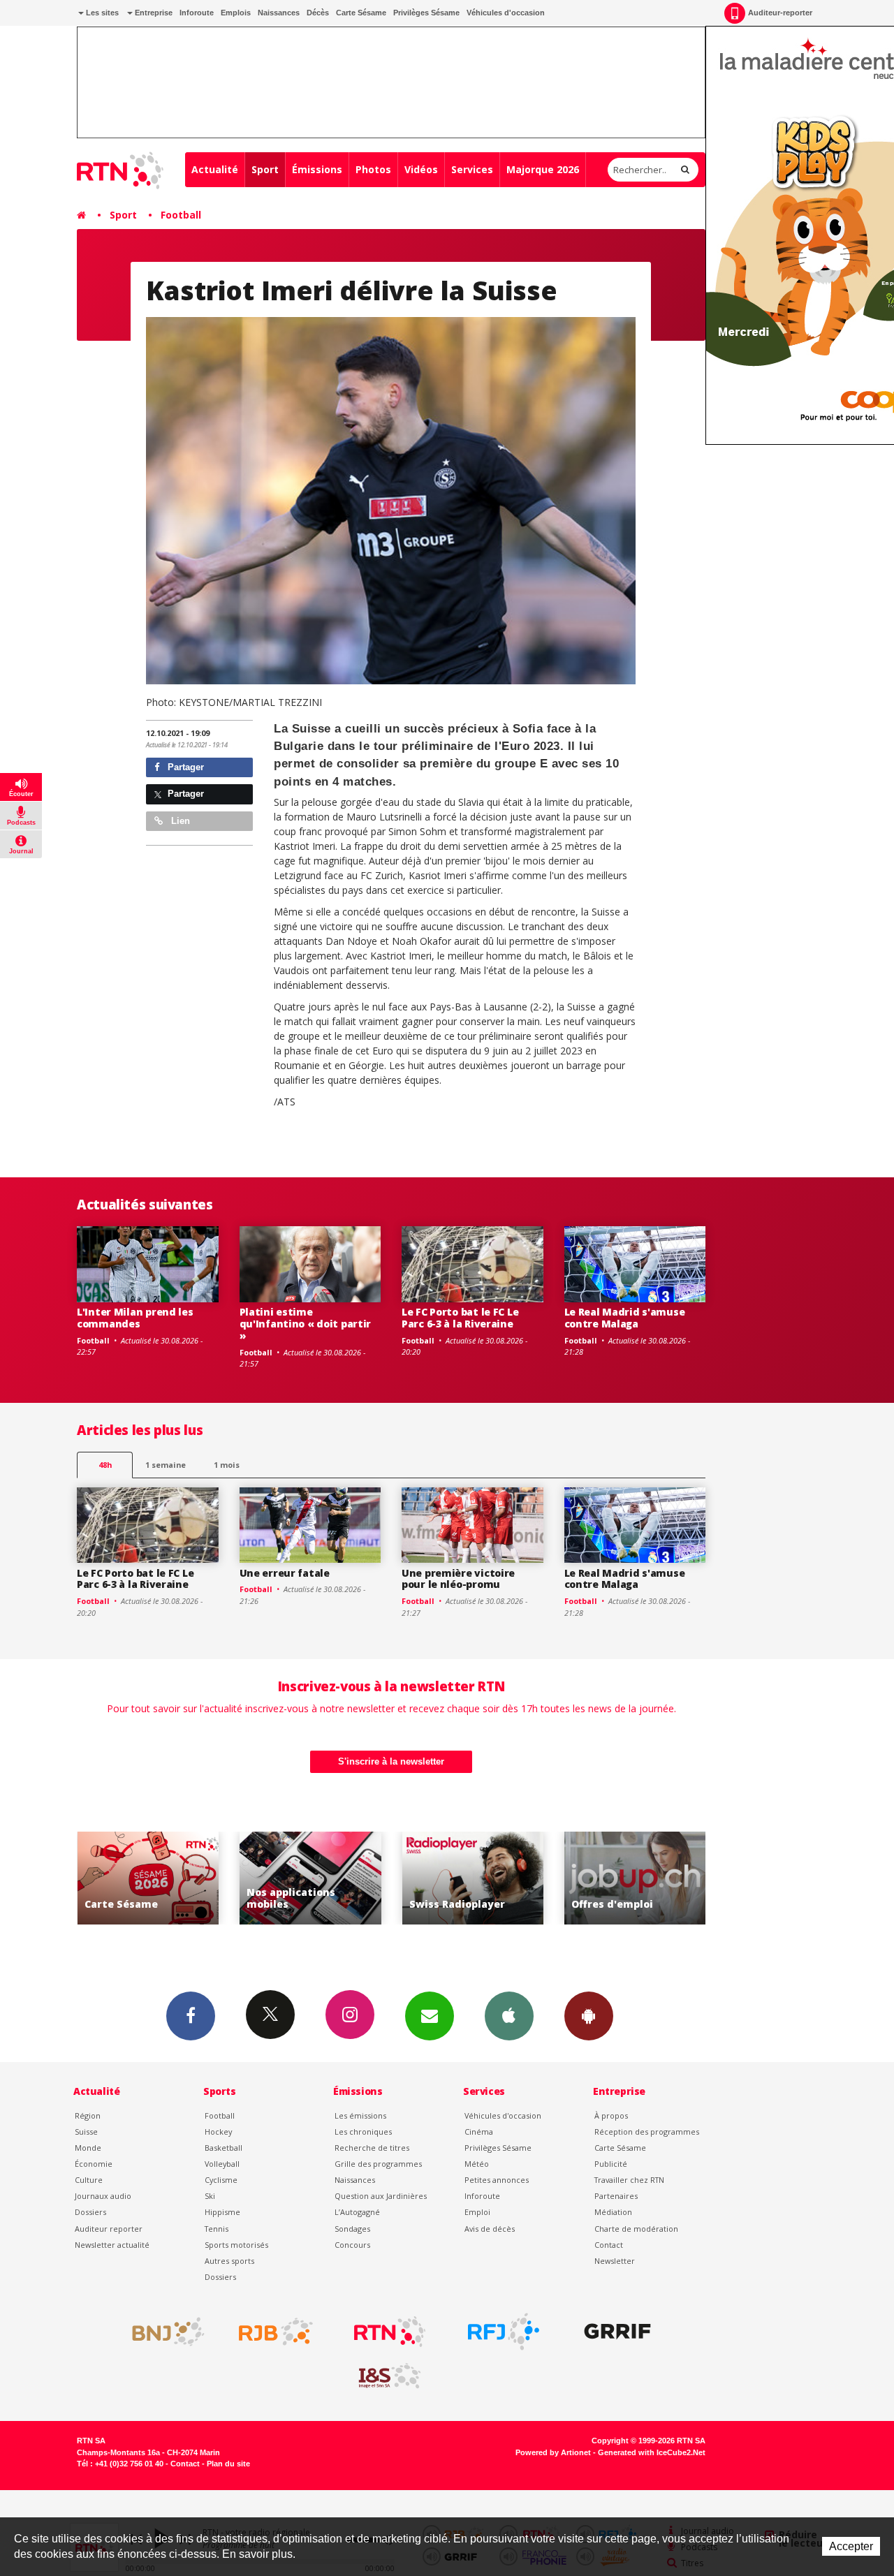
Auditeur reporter (109, 2229)
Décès (318, 13)
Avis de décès (490, 2229)
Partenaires (616, 2196)
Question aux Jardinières (381, 2196)
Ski (210, 2196)
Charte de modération (636, 2229)
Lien (179, 821)
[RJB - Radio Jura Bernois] (276, 2332)
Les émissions (360, 2115)
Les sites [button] (101, 13)
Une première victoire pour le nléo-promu (458, 1579)
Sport (265, 169)
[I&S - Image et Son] (390, 2376)
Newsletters (430, 2016)
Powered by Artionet (553, 2452)
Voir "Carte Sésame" (148, 1878)
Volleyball (222, 2164)
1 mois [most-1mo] (227, 1465)
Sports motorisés (236, 2245)
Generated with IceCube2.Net (652, 2452)
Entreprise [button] (153, 13)
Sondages (352, 2229)
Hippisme (222, 2212)
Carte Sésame (361, 13)
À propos (611, 2115)
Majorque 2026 (543, 169)
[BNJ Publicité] (162, 2332)
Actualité (215, 169)
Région (88, 2115)
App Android (589, 2016)
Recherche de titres (372, 2148)
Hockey (218, 2132)
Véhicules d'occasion (506, 13)
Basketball (223, 2148)
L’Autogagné (357, 2212)
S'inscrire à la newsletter (391, 1761)
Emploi (477, 2212)
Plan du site (228, 2464)
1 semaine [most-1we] (166, 1465)
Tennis (217, 2229)
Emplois (236, 13)
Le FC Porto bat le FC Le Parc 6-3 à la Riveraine (460, 1318)
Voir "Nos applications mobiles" (310, 1878)
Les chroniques (363, 2132)
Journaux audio (103, 2196)
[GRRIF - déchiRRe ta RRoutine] (617, 2332)
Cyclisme (221, 2180)
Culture (89, 2180)
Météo (477, 2164)
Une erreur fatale (285, 1573)
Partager (184, 767)
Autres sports (229, 2261)
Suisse (86, 2132)
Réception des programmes (647, 2132)
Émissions (317, 169)
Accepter (851, 2546)
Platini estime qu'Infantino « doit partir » (306, 1324)
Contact (609, 2245)
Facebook (191, 2016)
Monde (88, 2148)
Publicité (611, 2164)
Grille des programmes (378, 2164)
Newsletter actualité (112, 2245)
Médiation (613, 2212)
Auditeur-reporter (780, 13)
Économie (94, 2164)
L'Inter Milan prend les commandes (135, 1318)
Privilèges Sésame (426, 13)
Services (472, 169)
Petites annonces (497, 2180)
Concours (352, 2245)
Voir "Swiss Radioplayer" (473, 1878)
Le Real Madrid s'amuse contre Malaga (625, 1318)
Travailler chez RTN (629, 2180)
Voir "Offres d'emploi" (635, 1878)
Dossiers (90, 2212)
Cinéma (479, 2132)
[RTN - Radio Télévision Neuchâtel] (390, 2332)
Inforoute (197, 13)
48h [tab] (105, 1465)
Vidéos (421, 169)
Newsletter (615, 2261)
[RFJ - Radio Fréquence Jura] (504, 2332)
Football (181, 215)
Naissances (279, 13)
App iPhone (509, 2016)
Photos (373, 169)
